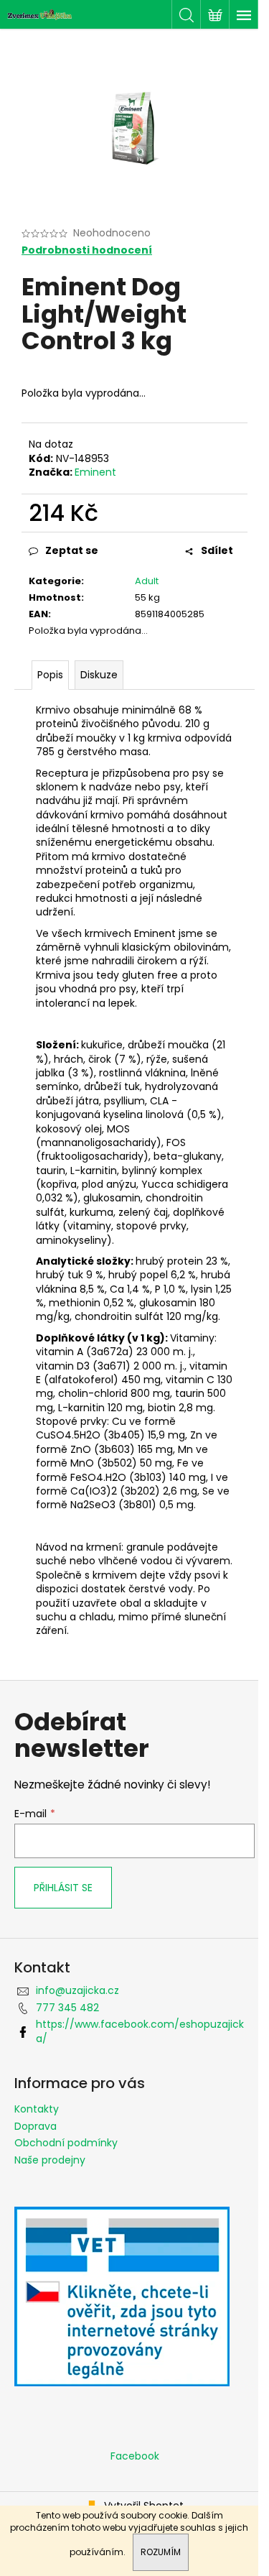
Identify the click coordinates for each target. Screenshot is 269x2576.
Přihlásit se (63, 1888)
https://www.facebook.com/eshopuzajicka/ (140, 2031)
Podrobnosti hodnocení (87, 250)
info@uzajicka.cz (77, 1990)
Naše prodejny (50, 2160)
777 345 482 (67, 2008)
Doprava (36, 2126)
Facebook (135, 2456)
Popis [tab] (50, 675)
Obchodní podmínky (66, 2143)
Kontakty (37, 2109)
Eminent (95, 472)
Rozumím (161, 2552)
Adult (147, 581)
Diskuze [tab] (99, 675)
